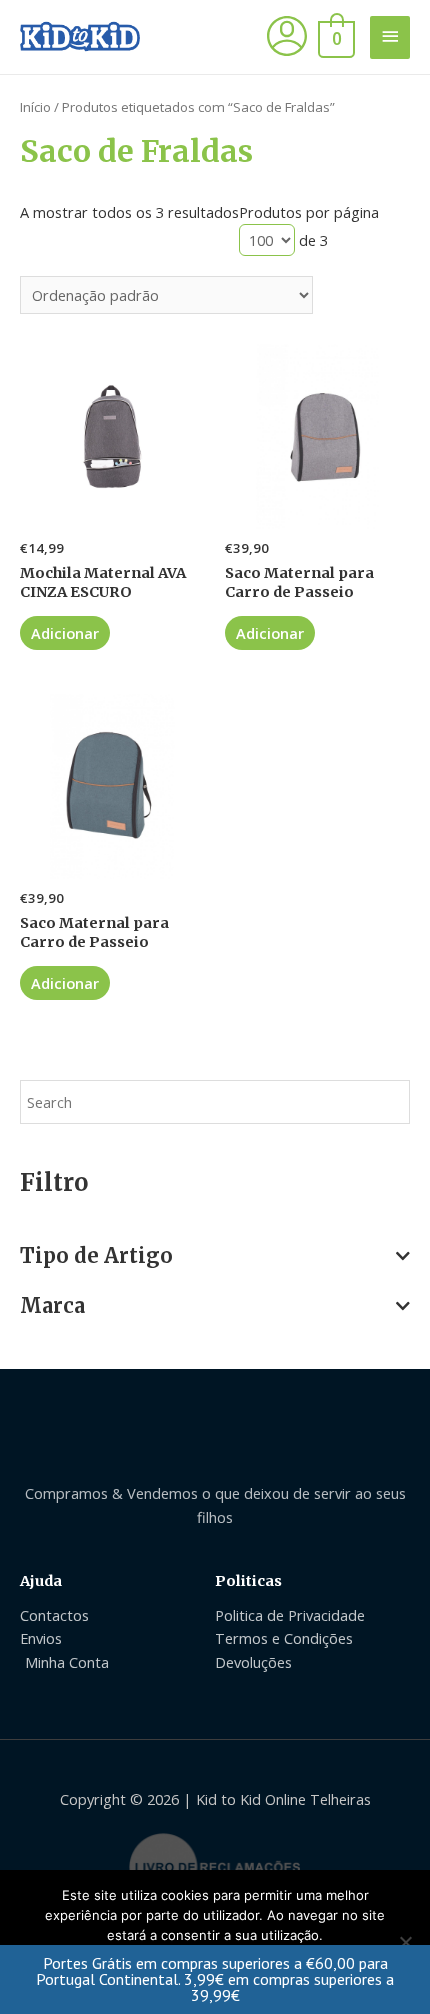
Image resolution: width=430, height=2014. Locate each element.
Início (35, 107)
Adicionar (65, 633)
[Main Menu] (390, 37)
